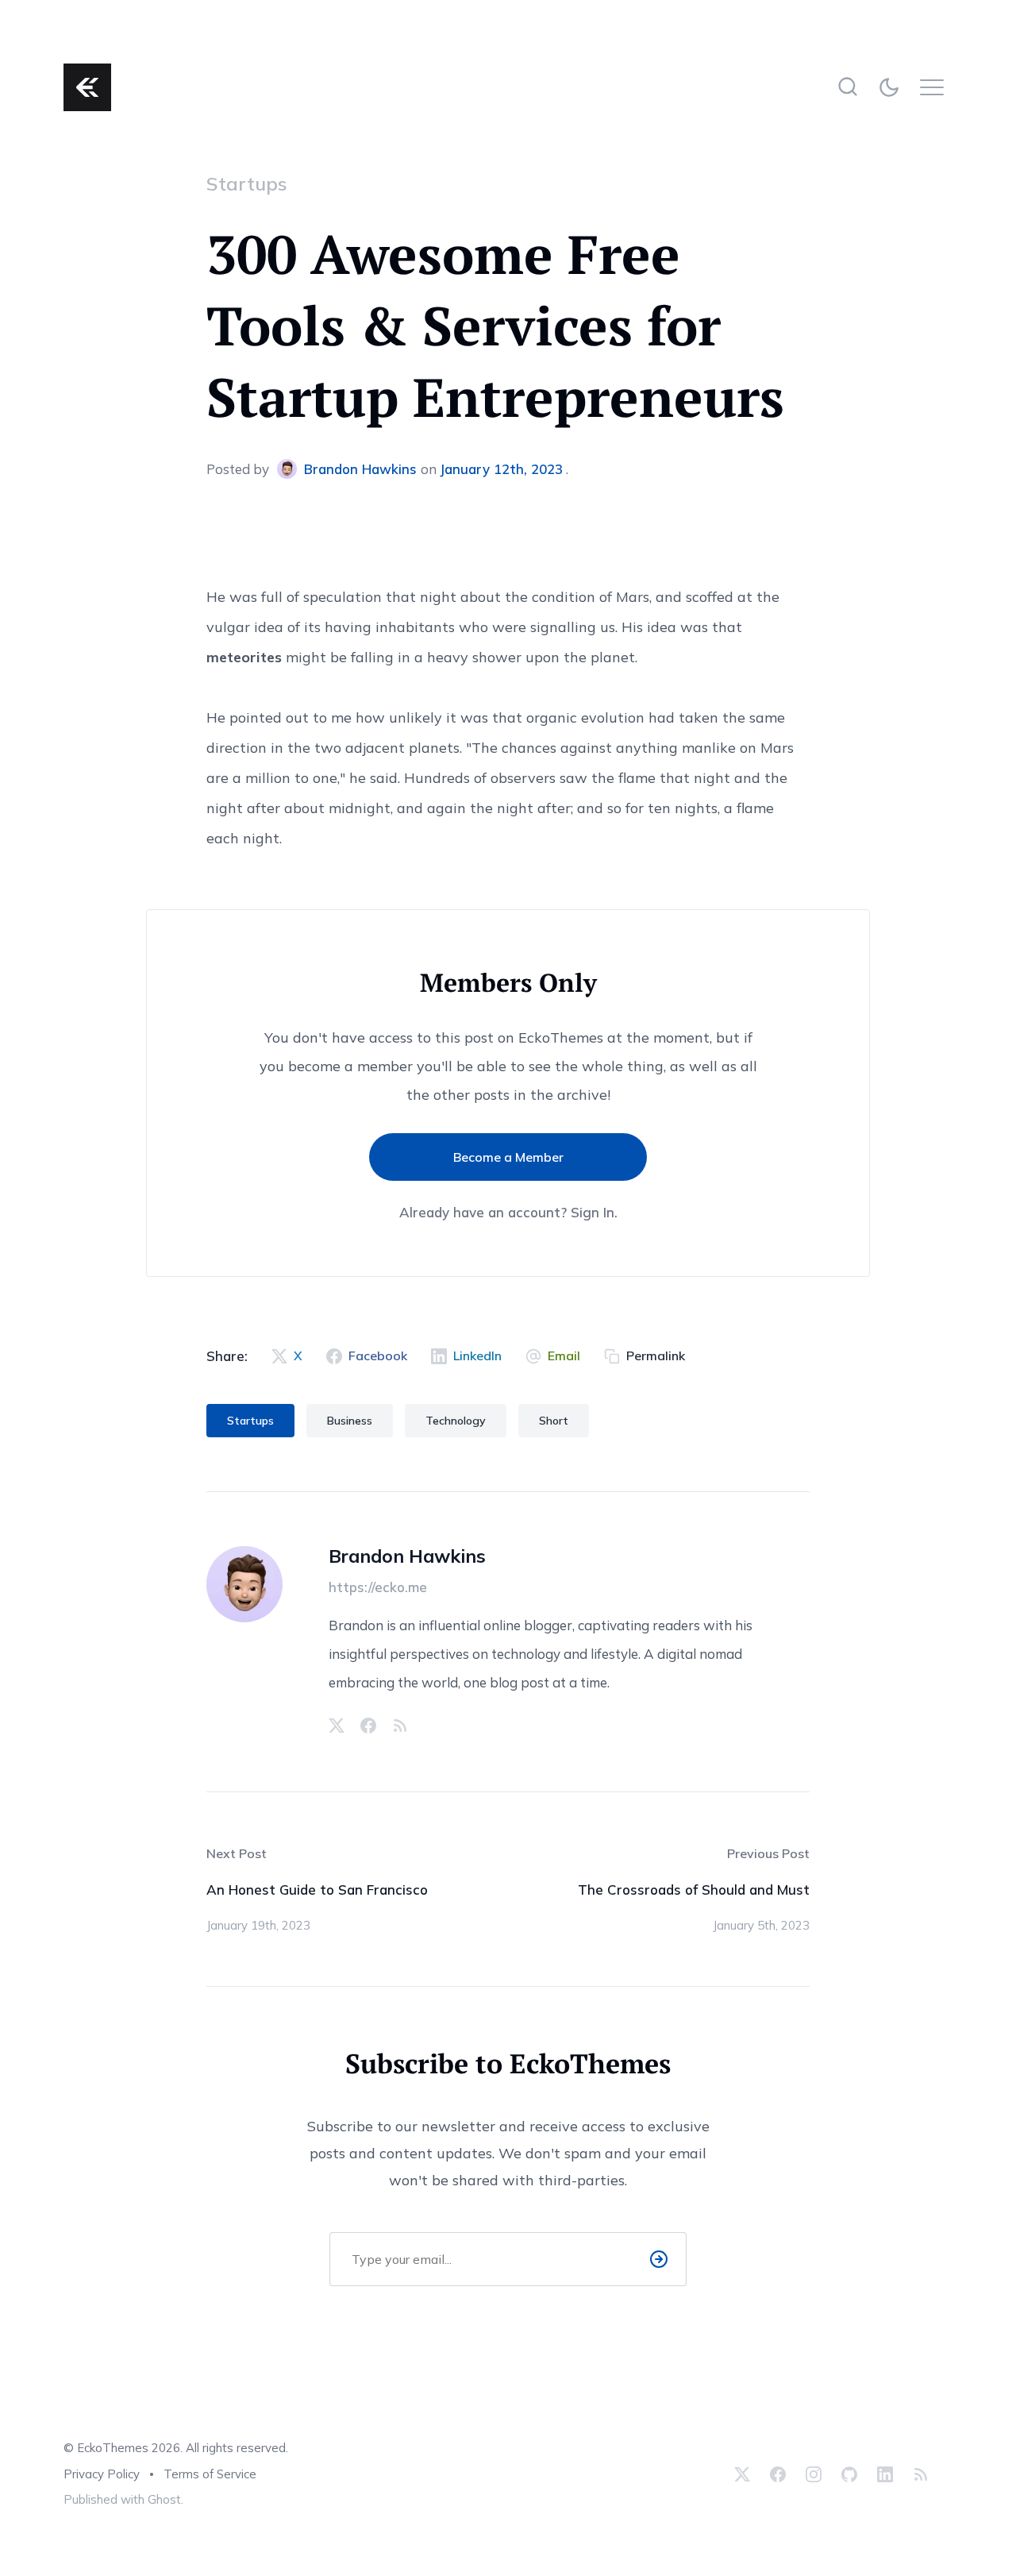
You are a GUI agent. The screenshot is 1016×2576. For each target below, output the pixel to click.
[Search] (847, 87)
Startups (247, 183)
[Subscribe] (659, 2259)
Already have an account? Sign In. (508, 1213)
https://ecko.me (378, 1587)
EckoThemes (113, 2448)
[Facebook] (368, 1726)
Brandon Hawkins (360, 469)
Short (554, 1421)
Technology (456, 1421)
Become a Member (508, 1157)
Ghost (164, 2499)
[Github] (849, 2474)
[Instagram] (814, 2474)
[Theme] (892, 87)
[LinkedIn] (885, 2474)
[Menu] (936, 87)
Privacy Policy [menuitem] (102, 2474)
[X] (337, 1726)
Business (350, 1421)
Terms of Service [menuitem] (210, 2474)
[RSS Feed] (400, 1726)
